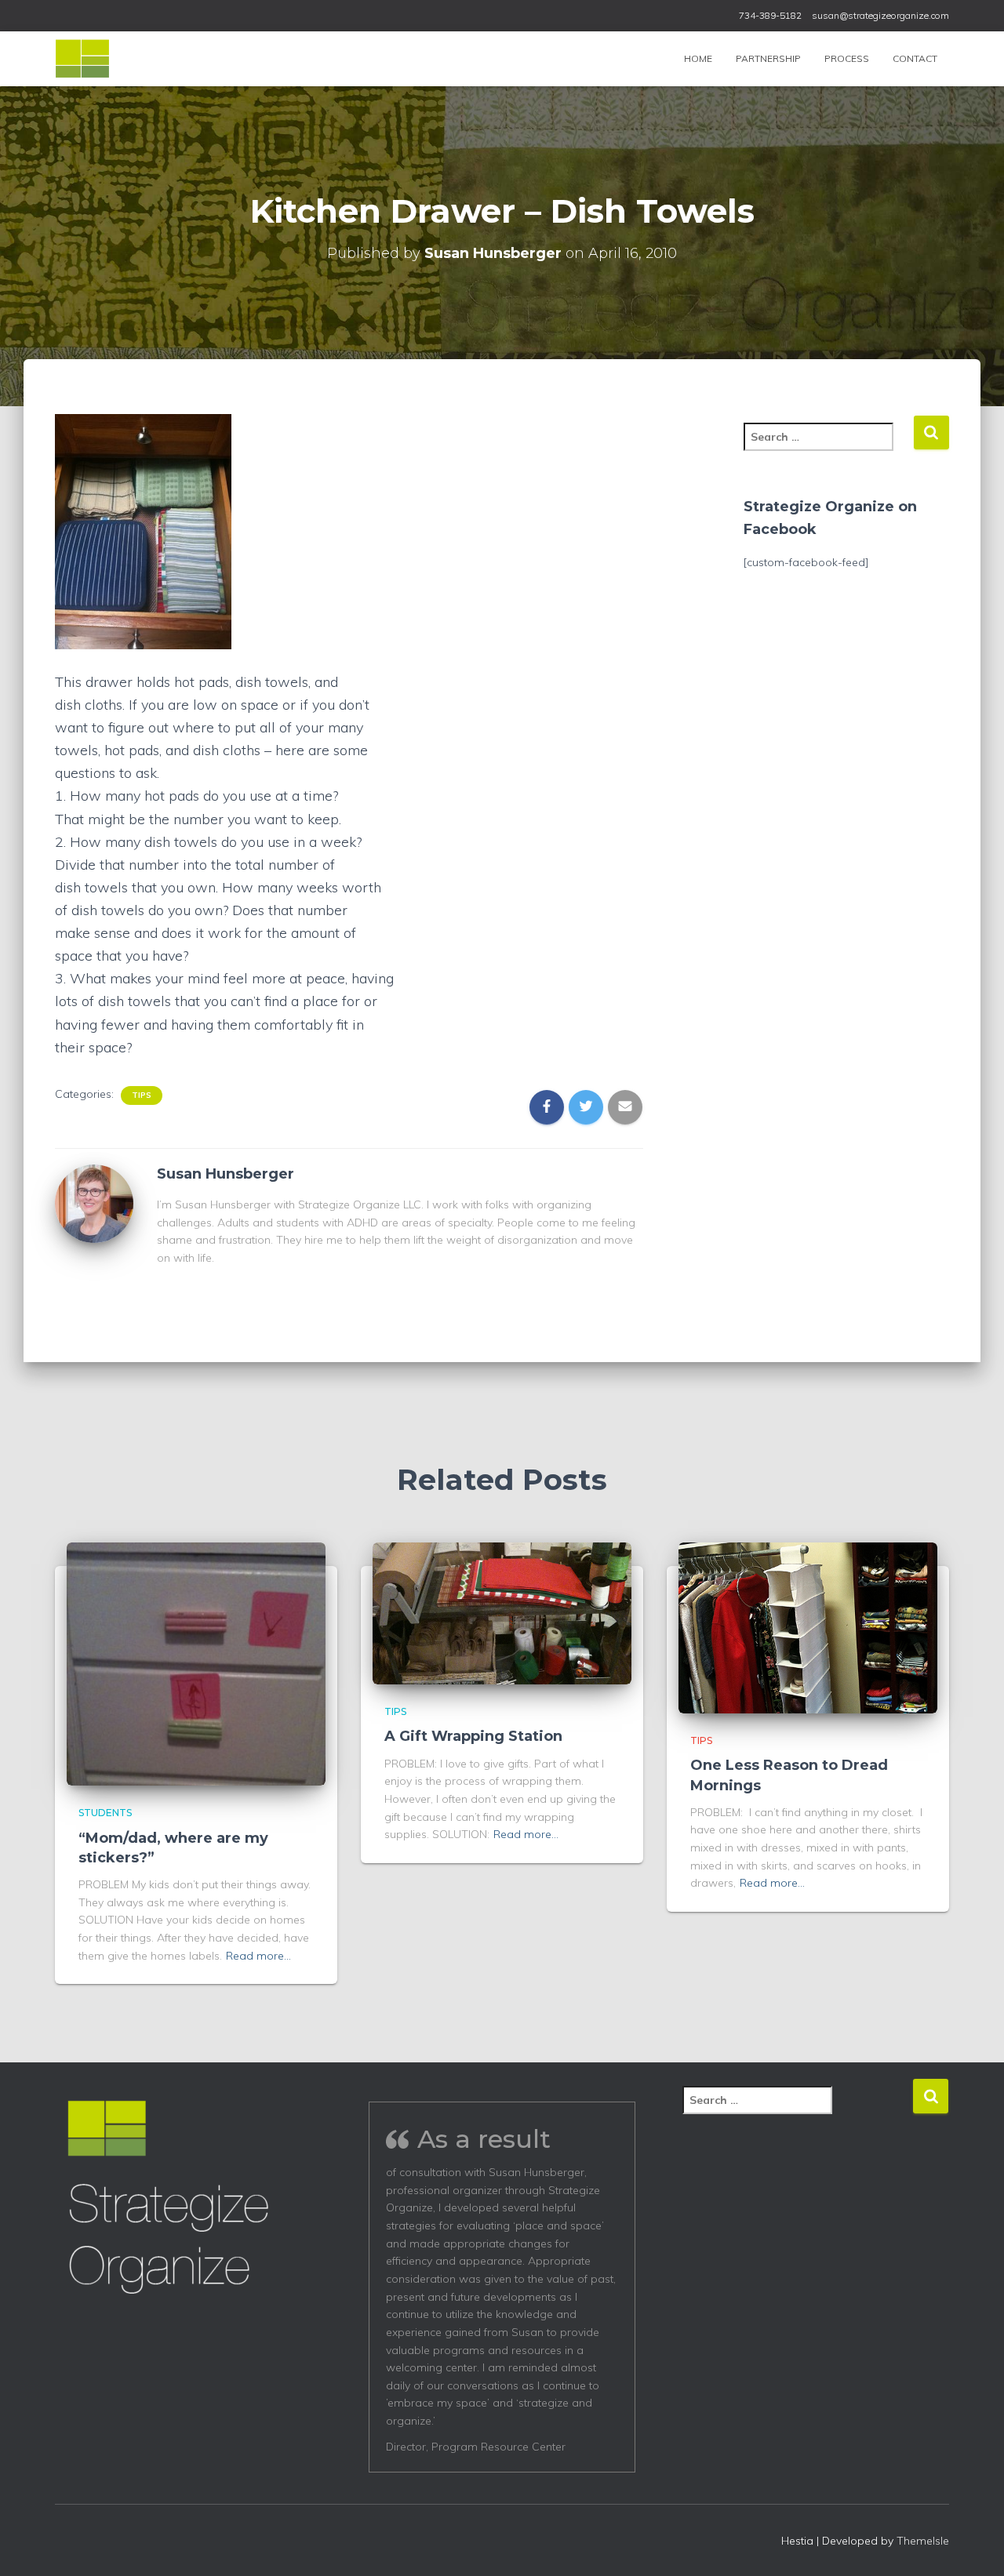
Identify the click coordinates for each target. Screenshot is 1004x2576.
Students (105, 1813)
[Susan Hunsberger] (94, 1202)
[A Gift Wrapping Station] (502, 1612)
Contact (915, 58)
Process (847, 58)
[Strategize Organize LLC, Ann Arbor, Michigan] (82, 59)
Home (698, 58)
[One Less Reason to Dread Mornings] (808, 1627)
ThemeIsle (923, 2541)
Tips (142, 1095)
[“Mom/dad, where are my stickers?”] (196, 1663)
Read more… (258, 1956)
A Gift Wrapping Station (473, 1736)
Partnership (768, 58)
